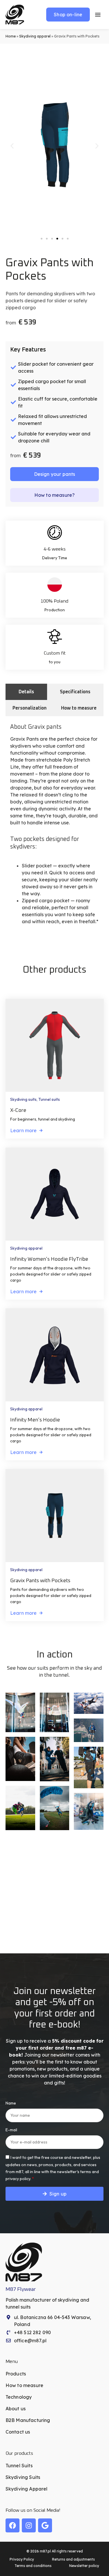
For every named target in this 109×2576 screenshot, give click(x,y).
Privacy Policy (22, 2559)
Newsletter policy (84, 2566)
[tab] (26, 692)
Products (16, 2374)
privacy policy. (18, 2179)
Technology (19, 2397)
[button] (12, 146)
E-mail (11, 2130)
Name (11, 2103)
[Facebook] (12, 2525)
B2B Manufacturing (28, 2420)
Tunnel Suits (19, 2466)
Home (11, 36)
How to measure (24, 2385)
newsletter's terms (74, 2172)
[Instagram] (29, 2525)
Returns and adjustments (73, 2559)
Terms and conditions (33, 2566)
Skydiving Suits (23, 2477)
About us (16, 2409)
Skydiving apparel (35, 36)
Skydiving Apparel (27, 2489)
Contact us (18, 2432)
